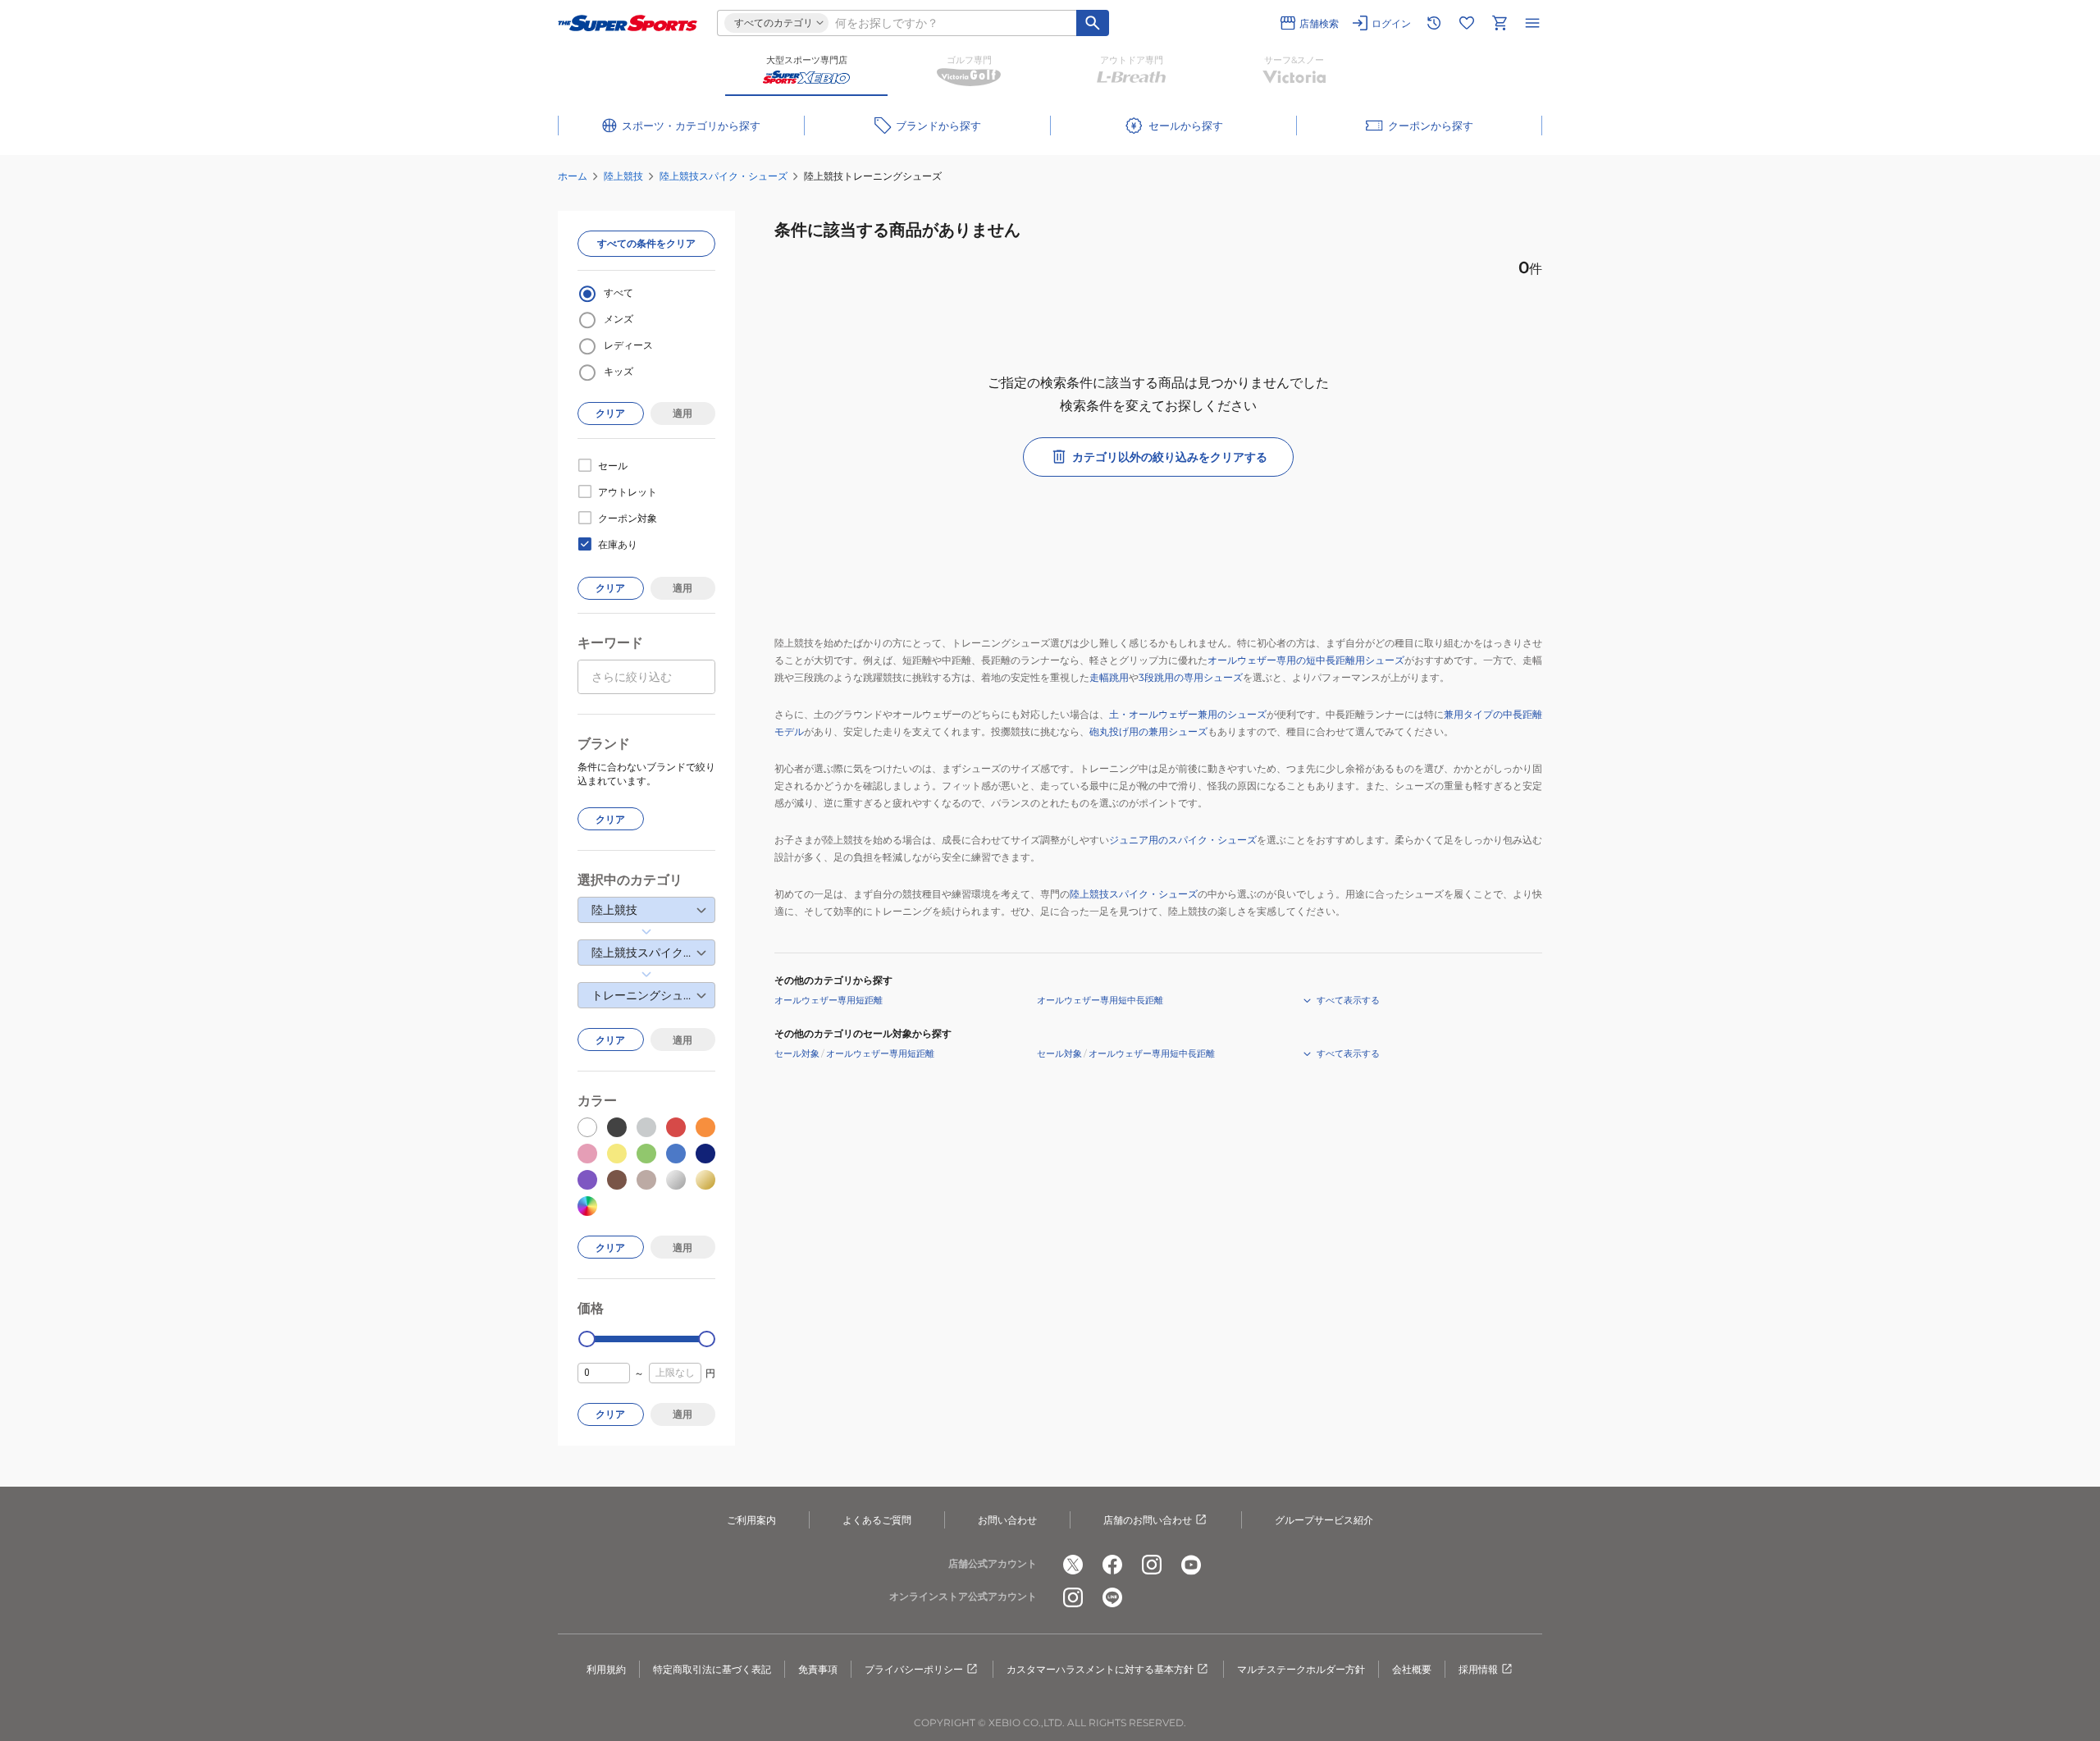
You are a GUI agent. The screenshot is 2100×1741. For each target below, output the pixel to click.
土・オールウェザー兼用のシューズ (1188, 714)
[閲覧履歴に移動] (1434, 23)
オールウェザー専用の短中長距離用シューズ (1306, 660)
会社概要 (1412, 1669)
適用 (682, 413)
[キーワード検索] (1093, 23)
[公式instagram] (1152, 1565)
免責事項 (818, 1669)
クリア (610, 413)
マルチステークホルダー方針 (1301, 1669)
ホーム (573, 176)
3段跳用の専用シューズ (1191, 677)
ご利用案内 (751, 1520)
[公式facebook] (1112, 1565)
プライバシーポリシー (914, 1669)
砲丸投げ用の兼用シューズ (1148, 731)
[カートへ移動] (1500, 23)
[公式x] (1073, 1565)
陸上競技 (623, 176)
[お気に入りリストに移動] (1467, 23)
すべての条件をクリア (646, 243)
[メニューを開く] (1532, 23)
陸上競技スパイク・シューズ (724, 176)
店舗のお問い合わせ (1148, 1520)
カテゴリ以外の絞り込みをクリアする (1170, 457)
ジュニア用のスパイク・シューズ (1183, 840)
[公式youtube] (1191, 1565)
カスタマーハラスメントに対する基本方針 (1100, 1669)
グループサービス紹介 (1324, 1520)
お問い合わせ (1007, 1520)
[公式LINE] (1112, 1597)
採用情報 (1478, 1669)
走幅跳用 (1109, 677)
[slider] (587, 1339)
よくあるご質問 (877, 1520)
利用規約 (606, 1669)
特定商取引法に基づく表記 (712, 1669)
